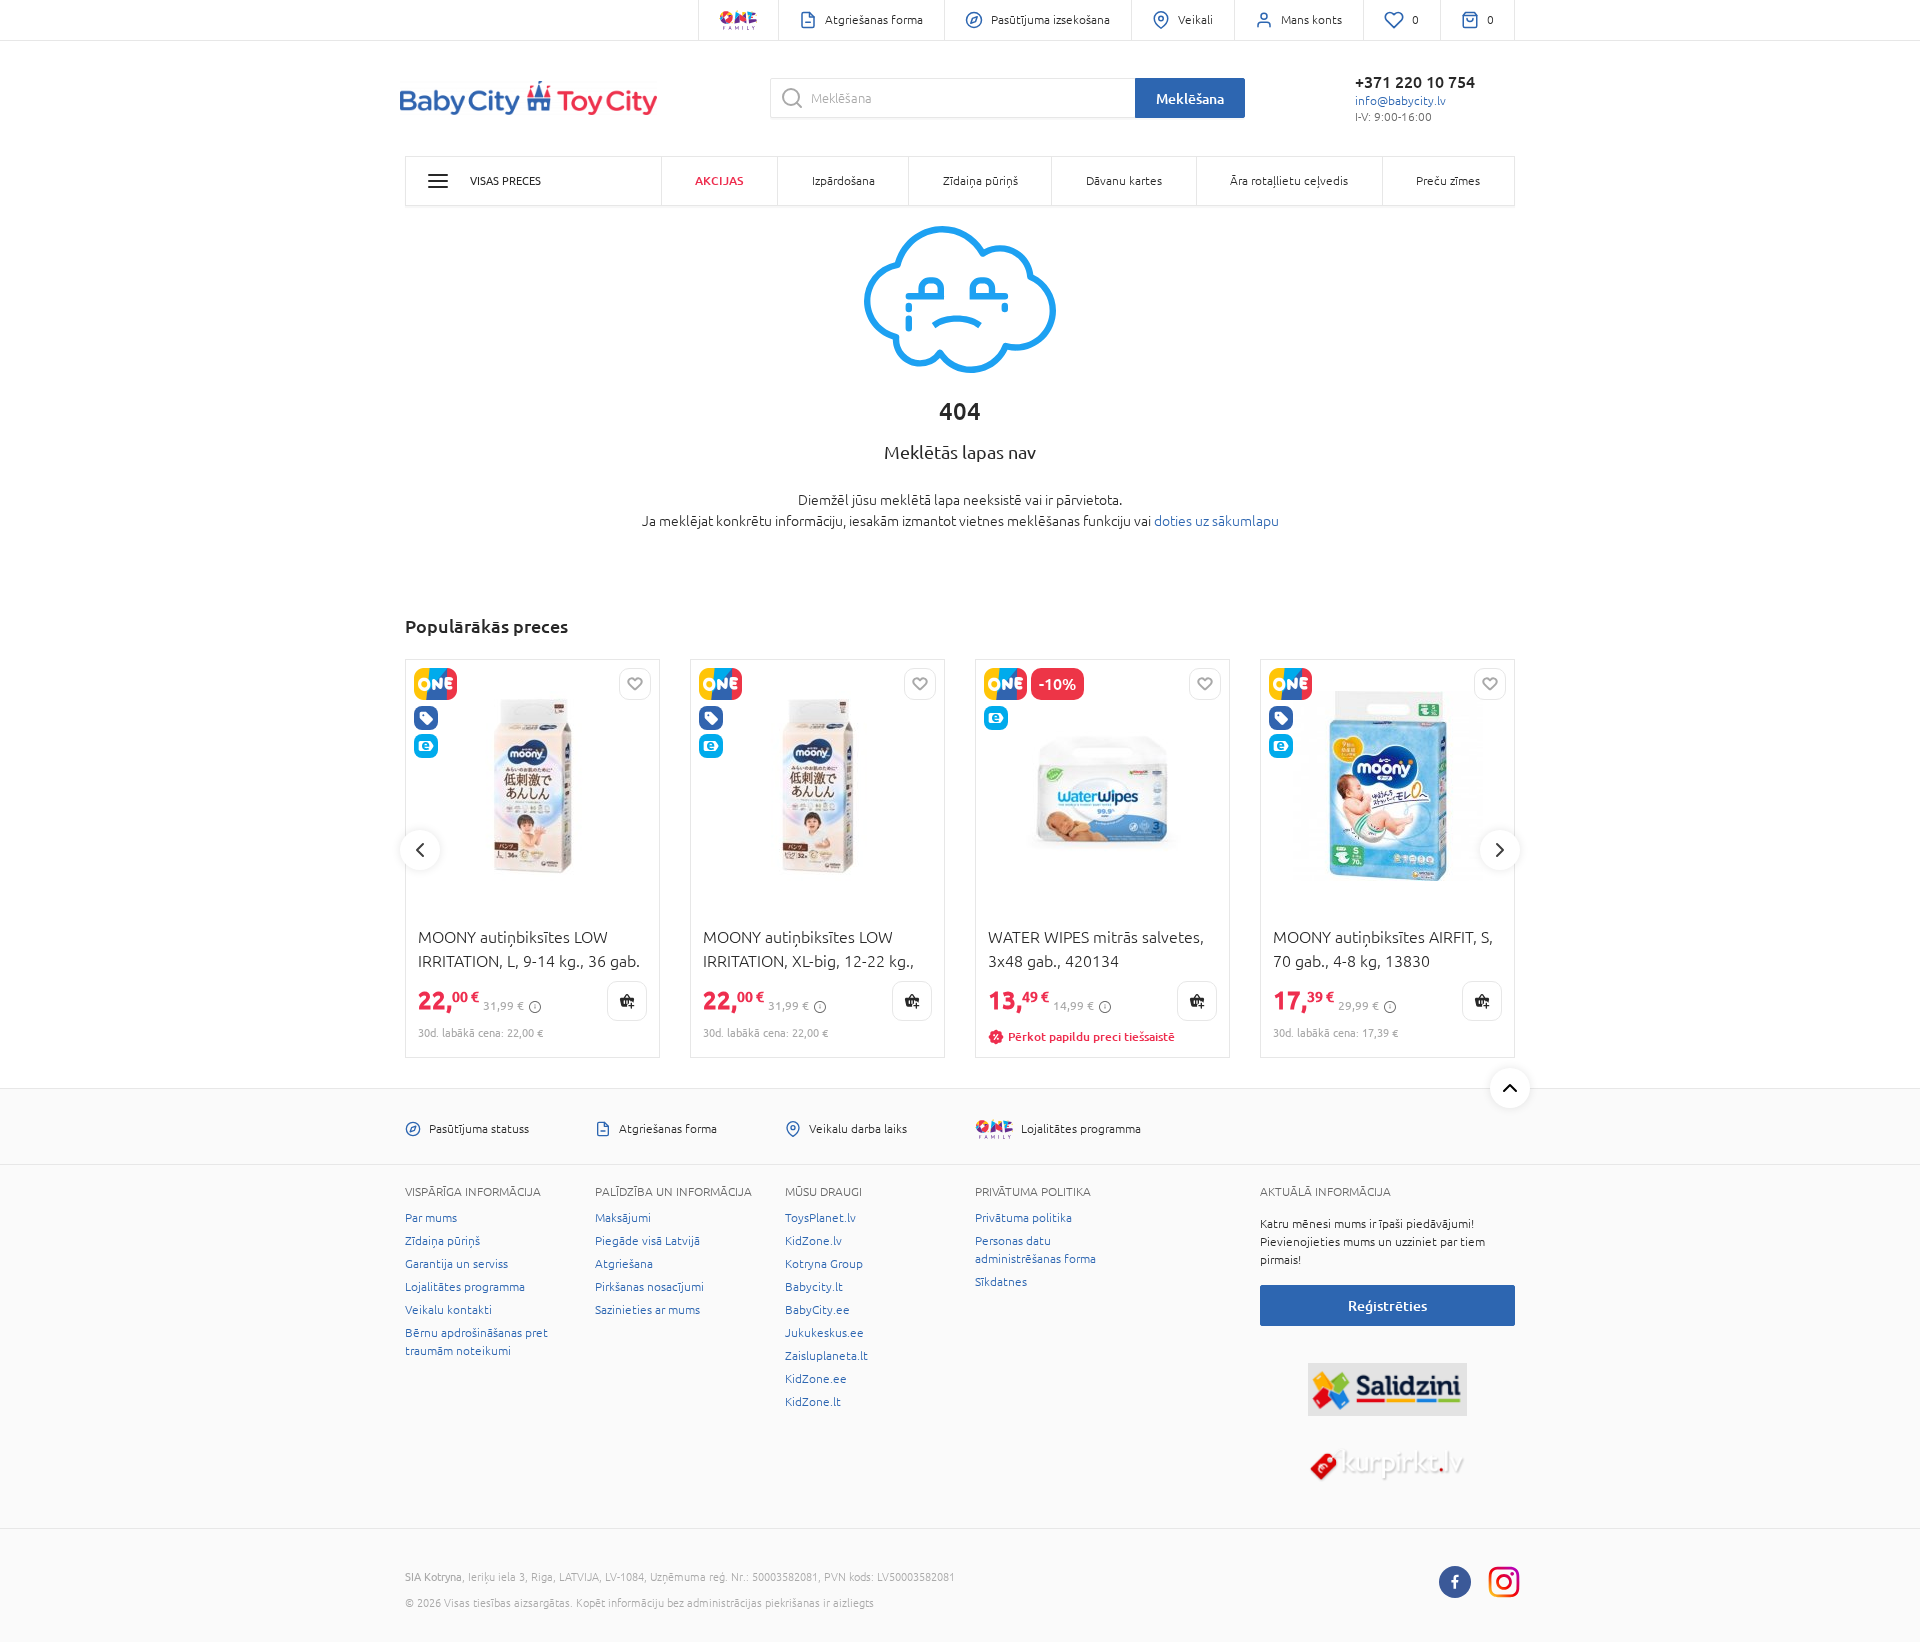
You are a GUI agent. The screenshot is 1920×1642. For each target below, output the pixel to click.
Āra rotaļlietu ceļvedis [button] (1289, 181)
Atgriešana (624, 1264)
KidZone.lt (813, 1402)
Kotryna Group (824, 1264)
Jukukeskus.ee (824, 1333)
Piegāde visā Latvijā (647, 1241)
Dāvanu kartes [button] (1124, 181)
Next (1500, 850)
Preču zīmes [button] (1448, 181)
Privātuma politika (1023, 1218)
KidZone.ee (816, 1379)
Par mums (431, 1218)
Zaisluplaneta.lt (826, 1356)
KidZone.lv (813, 1241)
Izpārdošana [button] (843, 181)
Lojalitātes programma (465, 1287)
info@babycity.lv (1400, 101)
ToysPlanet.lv (820, 1218)
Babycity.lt (814, 1287)
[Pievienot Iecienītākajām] (635, 684)
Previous (420, 850)
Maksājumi (623, 1218)
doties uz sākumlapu (1216, 521)
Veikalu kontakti (448, 1310)
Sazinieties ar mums (647, 1310)
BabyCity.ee (817, 1310)
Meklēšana (1190, 98)
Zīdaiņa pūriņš (442, 1241)
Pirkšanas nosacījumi (649, 1287)
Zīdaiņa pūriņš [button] (980, 181)
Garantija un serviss (456, 1264)
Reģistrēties (1387, 1305)
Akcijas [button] (719, 180)
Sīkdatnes (1001, 1282)
